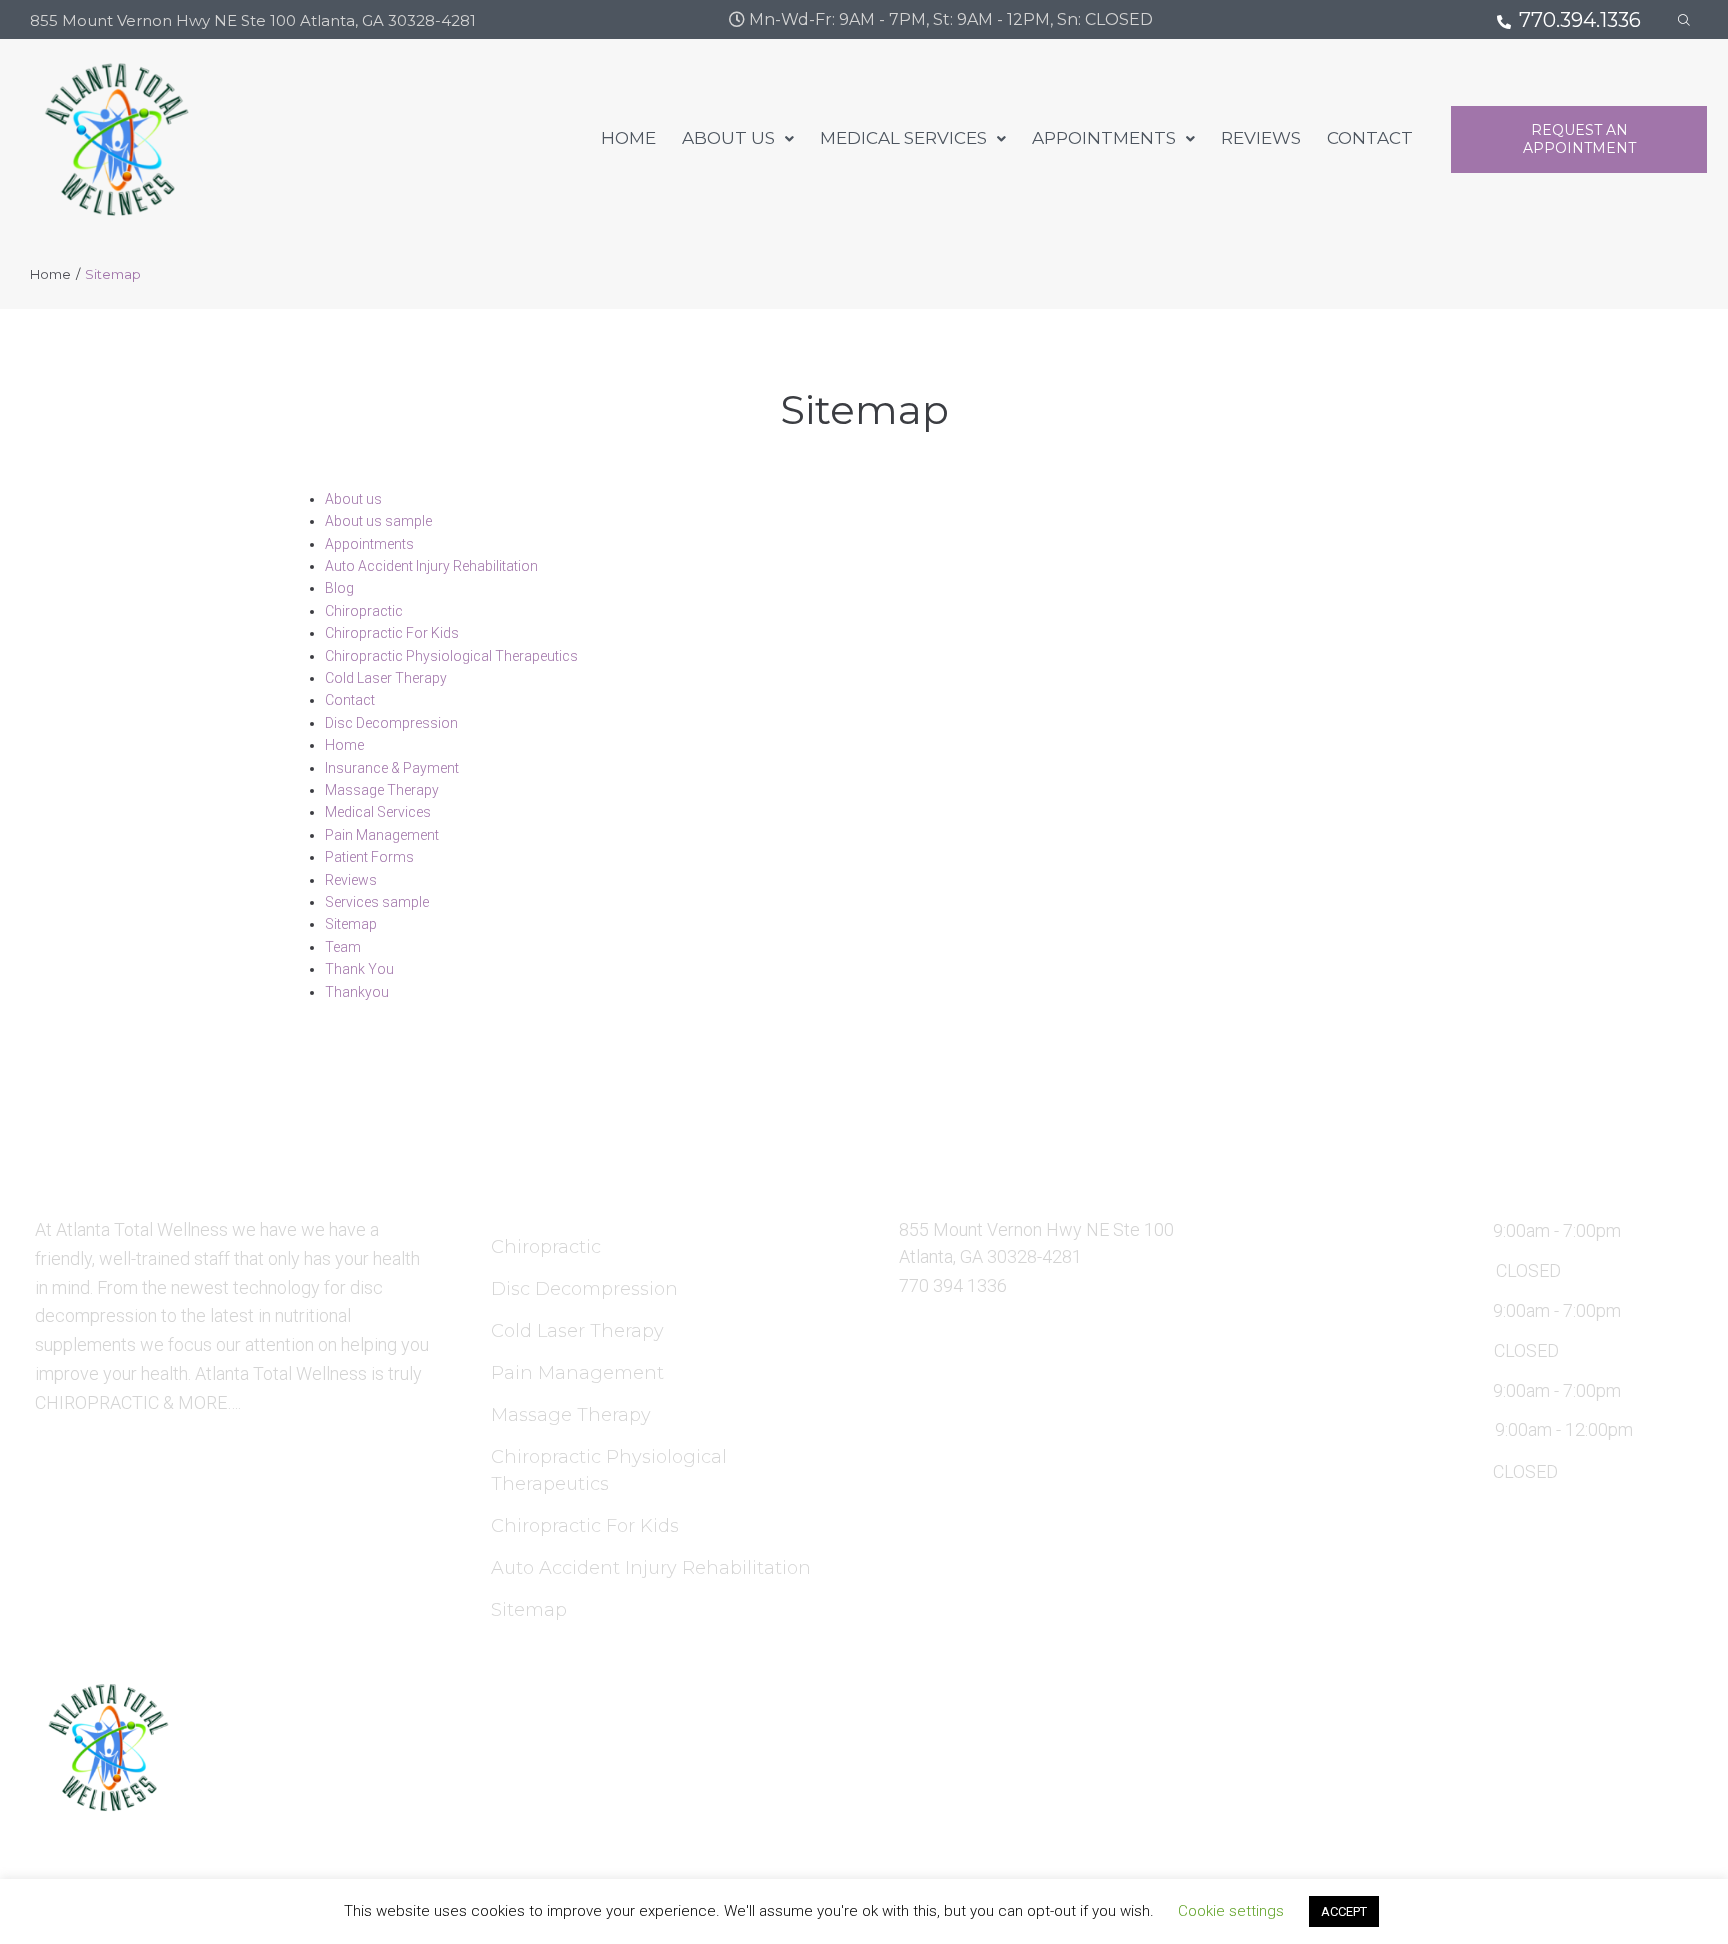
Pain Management (382, 835)
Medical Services (378, 812)
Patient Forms (369, 857)
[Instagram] (1451, 1768)
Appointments (369, 544)
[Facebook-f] (1402, 1768)
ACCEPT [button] (1344, 1911)
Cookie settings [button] (1231, 1911)
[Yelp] (1500, 1768)
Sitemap (351, 924)
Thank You (359, 969)
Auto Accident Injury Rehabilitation (431, 566)
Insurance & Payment (392, 768)
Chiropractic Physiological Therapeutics (451, 656)
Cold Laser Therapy (386, 678)
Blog (339, 588)
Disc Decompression (391, 723)
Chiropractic (364, 611)
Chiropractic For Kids (392, 633)
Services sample (377, 902)
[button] (1579, 139)
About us (353, 499)
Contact (350, 700)
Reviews (351, 880)
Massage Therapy (382, 790)
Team (343, 947)
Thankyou (357, 992)
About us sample (378, 521)
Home (50, 274)
